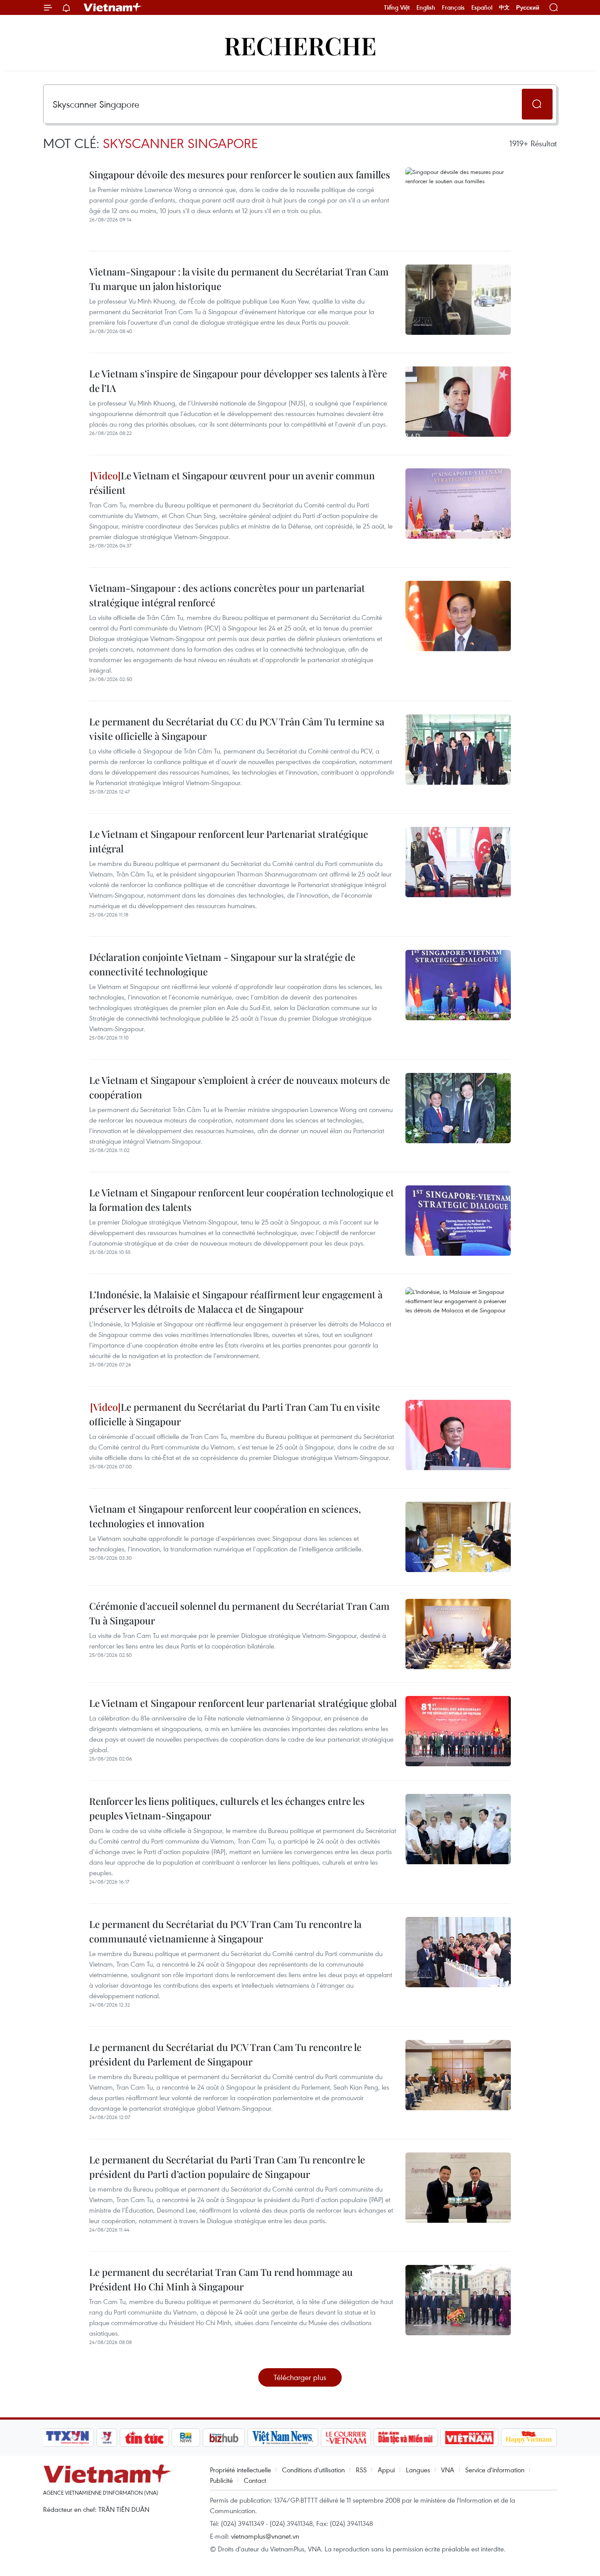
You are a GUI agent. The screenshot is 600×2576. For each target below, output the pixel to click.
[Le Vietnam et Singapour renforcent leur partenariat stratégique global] (458, 1731)
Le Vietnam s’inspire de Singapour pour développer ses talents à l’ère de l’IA (238, 381)
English (426, 7)
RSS (361, 2470)
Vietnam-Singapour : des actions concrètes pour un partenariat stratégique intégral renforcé (227, 595)
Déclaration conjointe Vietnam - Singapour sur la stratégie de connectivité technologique (222, 964)
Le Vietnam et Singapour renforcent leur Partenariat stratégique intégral (229, 841)
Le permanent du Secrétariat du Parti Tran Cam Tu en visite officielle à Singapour (235, 1414)
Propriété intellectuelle (240, 2470)
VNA (448, 2470)
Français (453, 7)
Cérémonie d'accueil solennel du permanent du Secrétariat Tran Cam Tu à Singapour (239, 1613)
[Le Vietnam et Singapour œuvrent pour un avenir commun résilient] (458, 504)
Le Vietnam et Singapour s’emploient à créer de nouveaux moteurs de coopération (240, 1087)
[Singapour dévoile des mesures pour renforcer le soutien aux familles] (458, 203)
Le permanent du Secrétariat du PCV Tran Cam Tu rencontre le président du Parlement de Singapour (225, 2054)
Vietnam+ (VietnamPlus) (113, 7)
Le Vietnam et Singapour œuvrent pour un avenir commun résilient (232, 483)
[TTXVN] (68, 2438)
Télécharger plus (300, 2377)
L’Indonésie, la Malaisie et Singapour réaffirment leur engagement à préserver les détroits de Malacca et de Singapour (236, 1302)
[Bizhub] (224, 2438)
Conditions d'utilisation (313, 2470)
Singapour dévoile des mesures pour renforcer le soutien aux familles (240, 174)
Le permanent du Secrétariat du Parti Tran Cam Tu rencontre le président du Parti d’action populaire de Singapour (227, 2167)
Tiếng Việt (397, 7)
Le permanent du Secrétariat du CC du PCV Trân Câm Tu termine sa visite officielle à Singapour (237, 729)
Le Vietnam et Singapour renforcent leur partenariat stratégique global (243, 1703)
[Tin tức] (145, 2438)
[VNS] (283, 2438)
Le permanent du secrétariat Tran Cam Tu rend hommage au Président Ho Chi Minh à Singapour (221, 2279)
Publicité (221, 2480)
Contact (255, 2480)
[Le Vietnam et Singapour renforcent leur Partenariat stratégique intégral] (458, 862)
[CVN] (346, 2438)
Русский (528, 8)
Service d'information (495, 2470)
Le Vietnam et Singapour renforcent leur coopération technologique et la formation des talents (242, 1200)
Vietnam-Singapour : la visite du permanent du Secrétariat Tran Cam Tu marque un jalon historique (239, 279)
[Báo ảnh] (469, 2438)
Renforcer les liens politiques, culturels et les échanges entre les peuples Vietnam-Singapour (227, 1808)
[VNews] (107, 2438)
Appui (386, 2470)
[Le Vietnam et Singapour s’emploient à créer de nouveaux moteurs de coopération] (458, 1108)
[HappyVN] (529, 2438)
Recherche (300, 45)
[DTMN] (405, 2438)
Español (482, 7)
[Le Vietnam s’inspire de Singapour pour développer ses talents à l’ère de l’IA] (458, 402)
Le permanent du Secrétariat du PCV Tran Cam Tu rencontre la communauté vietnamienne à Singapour (225, 1931)
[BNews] (186, 2438)
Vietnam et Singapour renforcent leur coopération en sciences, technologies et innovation (225, 1516)
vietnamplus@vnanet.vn (265, 2536)
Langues (418, 2470)
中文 (504, 7)
